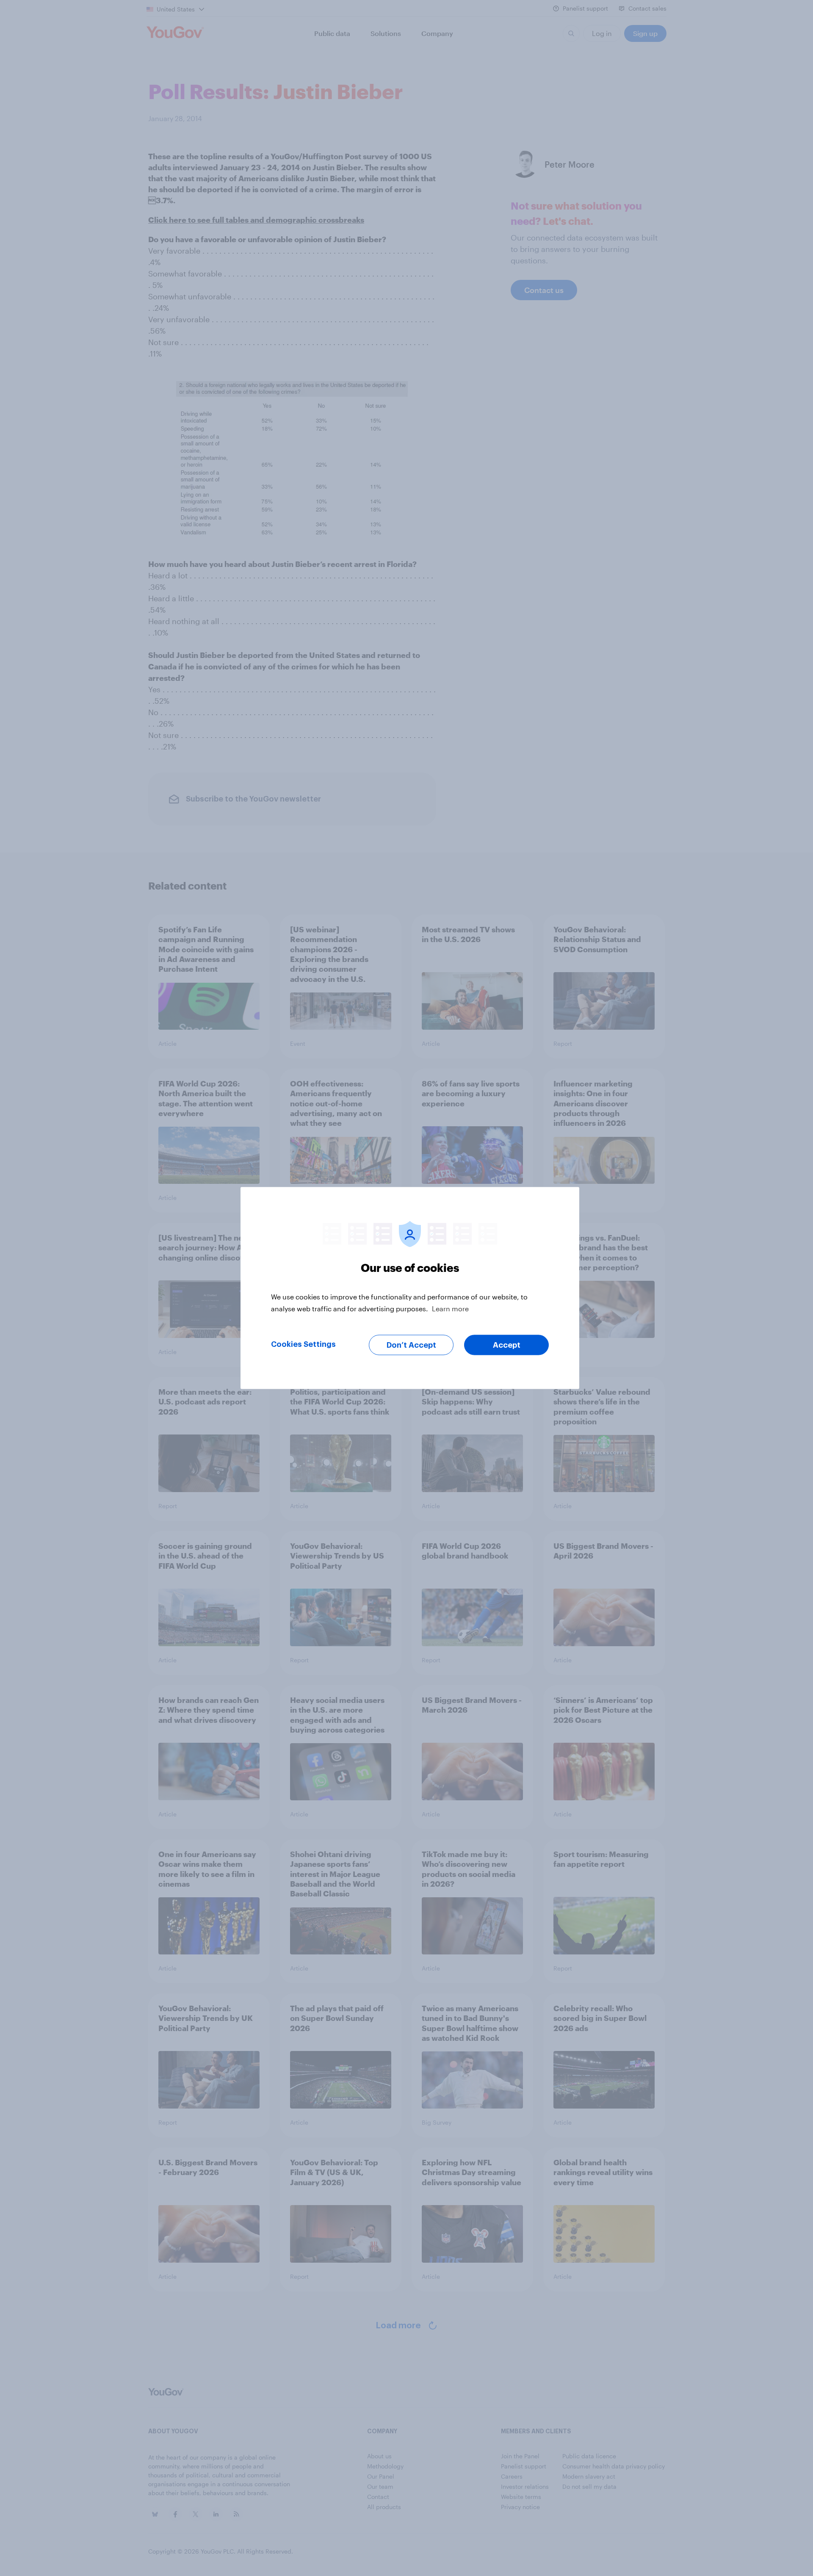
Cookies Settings (303, 1344)
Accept (507, 1345)
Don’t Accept (411, 1345)
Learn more (450, 1309)
